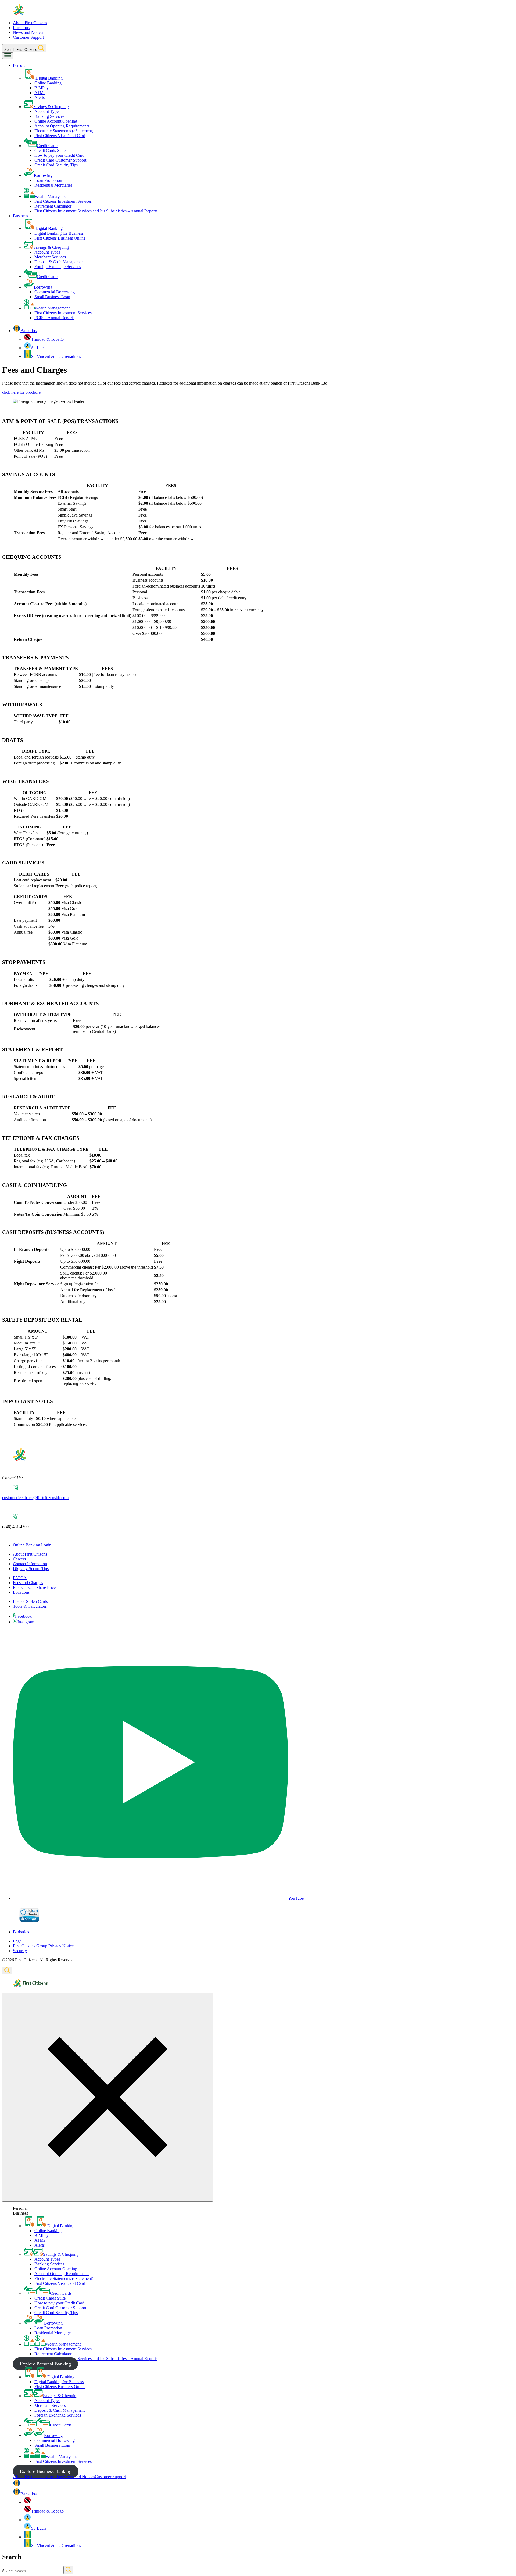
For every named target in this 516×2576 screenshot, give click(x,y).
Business (20, 216)
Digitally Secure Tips (31, 1569)
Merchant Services (50, 257)
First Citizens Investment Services (63, 201)
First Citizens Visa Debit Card (60, 136)
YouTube (296, 1898)
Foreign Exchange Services (58, 267)
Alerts (40, 97)
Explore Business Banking (46, 2471)
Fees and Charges (28, 1583)
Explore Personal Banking (45, 2364)
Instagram (26, 1622)
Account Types (47, 111)
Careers (19, 1559)
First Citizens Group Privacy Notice (43, 1946)
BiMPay (42, 88)
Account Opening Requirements (62, 126)
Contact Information (30, 1564)
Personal (20, 65)
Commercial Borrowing (55, 292)
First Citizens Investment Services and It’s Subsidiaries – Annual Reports (96, 211)
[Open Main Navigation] (8, 56)
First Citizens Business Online (60, 238)
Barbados (21, 1932)
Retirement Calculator (53, 206)
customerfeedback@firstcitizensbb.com (35, 1498)
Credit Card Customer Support (60, 160)
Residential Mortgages (53, 185)
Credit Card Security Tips (56, 165)
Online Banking (48, 83)
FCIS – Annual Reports (54, 318)
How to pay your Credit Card (59, 155)
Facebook (23, 1616)
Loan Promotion (48, 180)
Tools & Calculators (30, 1606)
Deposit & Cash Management (60, 262)
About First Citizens (30, 23)
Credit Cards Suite (50, 150)
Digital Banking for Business (59, 233)
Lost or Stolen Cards (30, 1601)
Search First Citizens (21, 50)
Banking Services (49, 116)
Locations (21, 28)
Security (20, 1951)
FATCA (20, 1578)
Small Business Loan (52, 297)
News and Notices (28, 32)
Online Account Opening (56, 121)
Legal (18, 1941)
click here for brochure (21, 392)
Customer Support (28, 37)
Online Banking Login (32, 1545)
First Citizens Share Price (34, 1587)
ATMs (40, 93)
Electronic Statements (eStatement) (64, 131)
